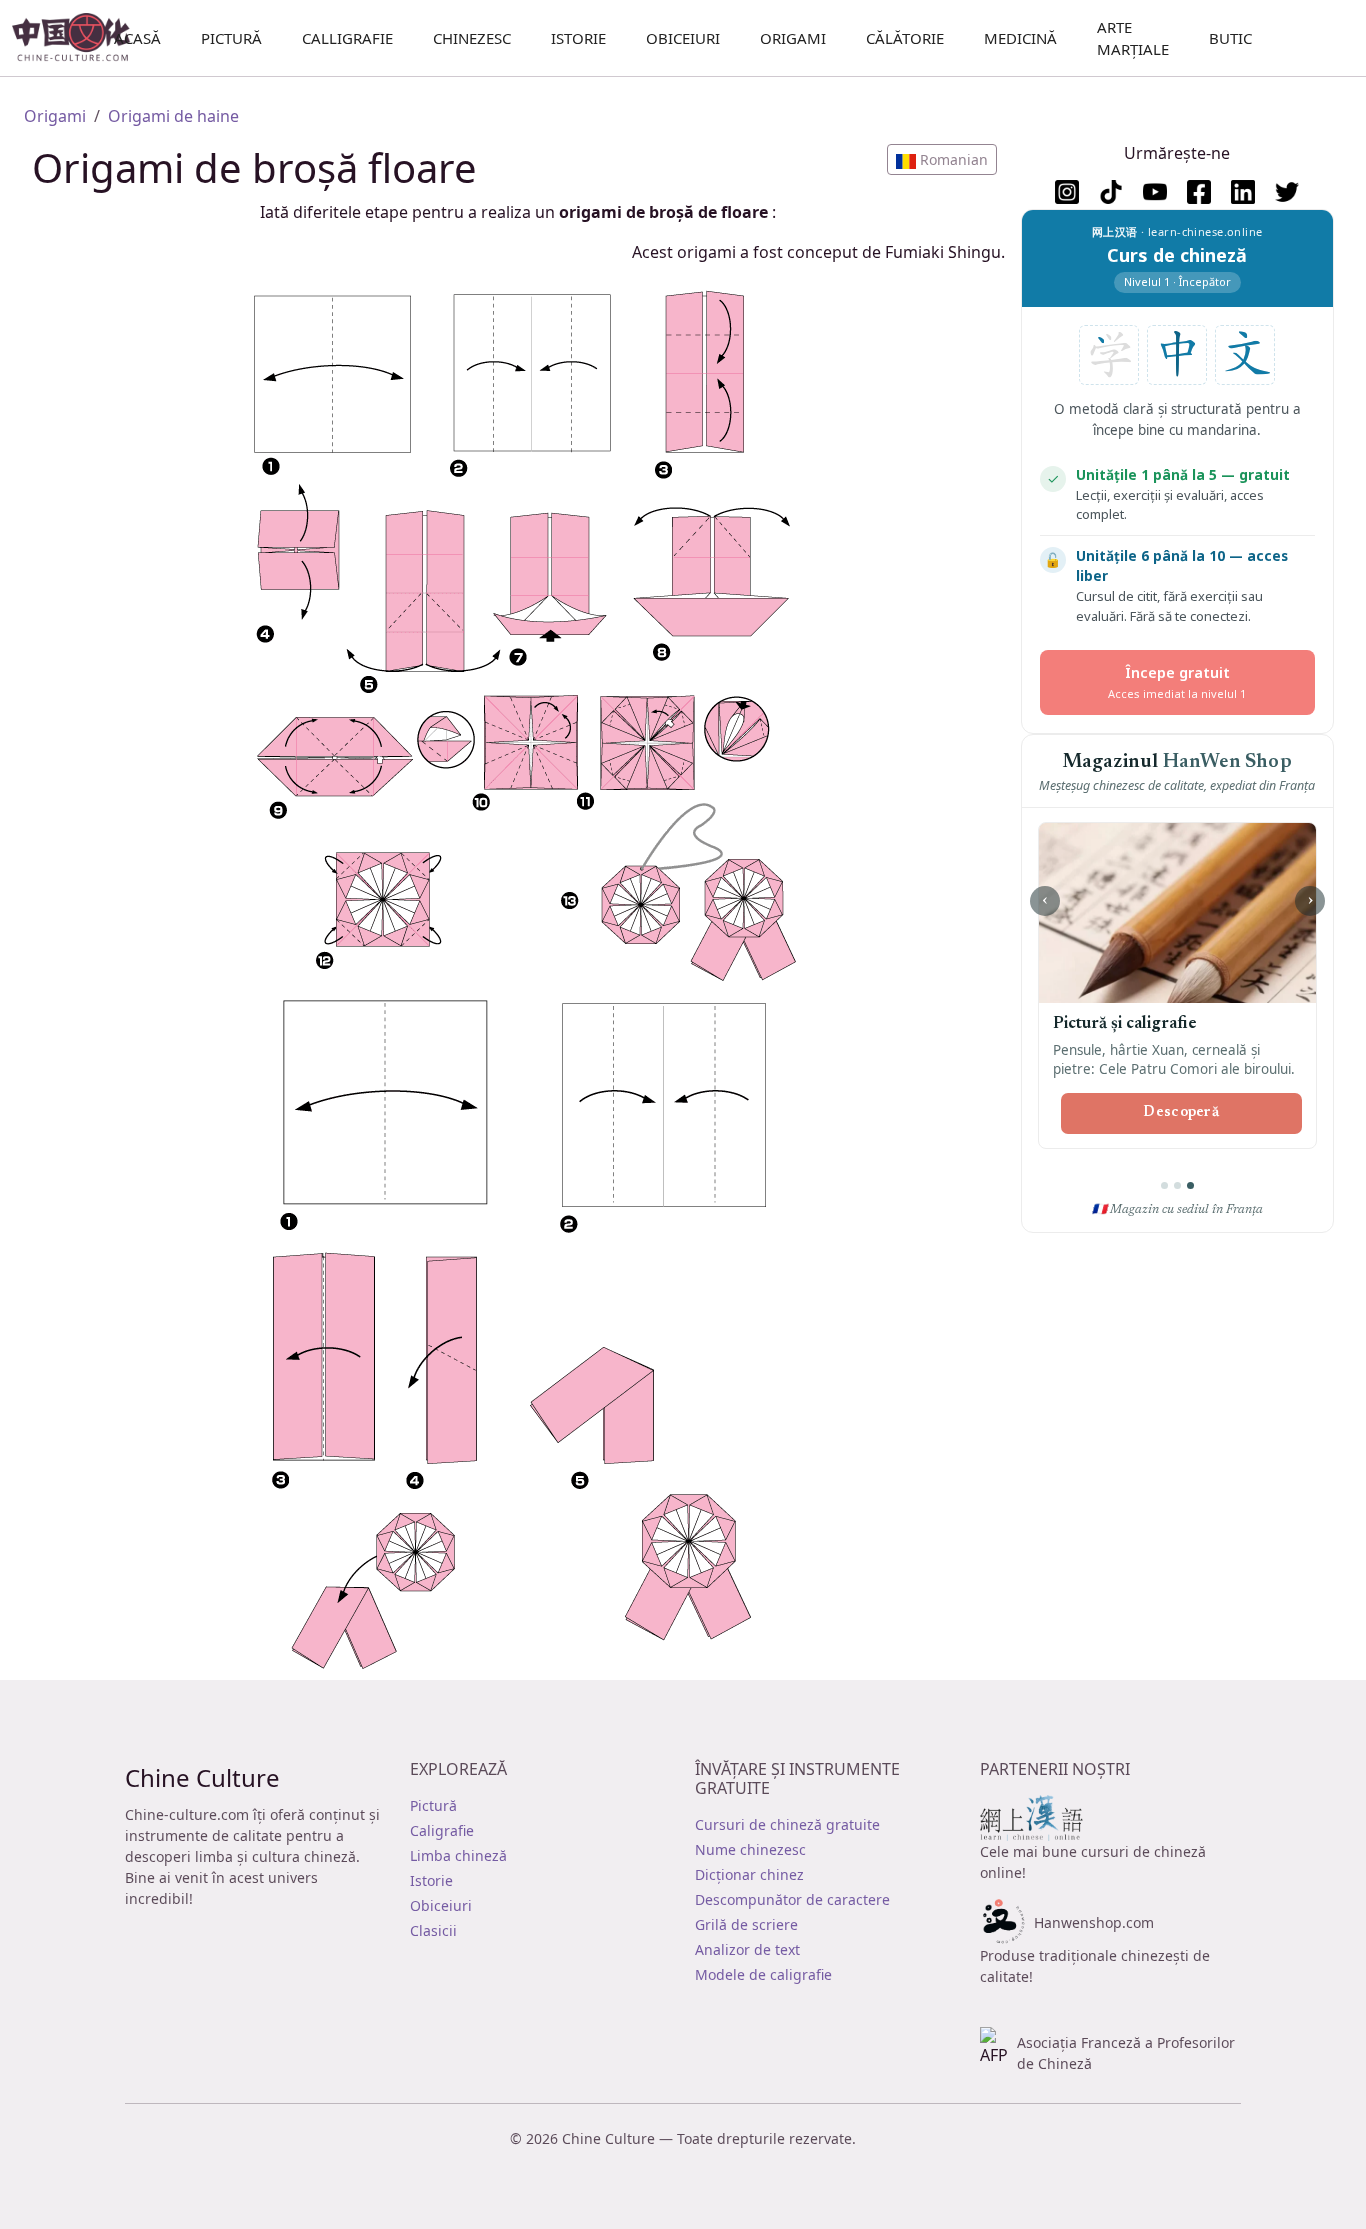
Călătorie (905, 38)
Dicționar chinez (749, 1874)
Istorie (578, 38)
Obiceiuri (683, 38)
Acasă (137, 38)
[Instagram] (1067, 192)
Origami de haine (173, 116)
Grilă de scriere (746, 1924)
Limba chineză (458, 1855)
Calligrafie (347, 38)
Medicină (1020, 38)
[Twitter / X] (1287, 192)
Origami (793, 38)
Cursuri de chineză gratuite (787, 1824)
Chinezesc (472, 38)
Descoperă (1181, 1113)
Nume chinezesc (750, 1849)
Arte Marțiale (1133, 38)
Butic (1230, 38)
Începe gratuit (1177, 681)
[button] (942, 159)
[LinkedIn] (1243, 192)
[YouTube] (1155, 192)
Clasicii (433, 1930)
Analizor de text (747, 1949)
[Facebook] (1199, 192)
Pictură (231, 38)
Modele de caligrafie (763, 1974)
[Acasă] (79, 38)
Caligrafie (442, 1830)
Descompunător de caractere (792, 1899)
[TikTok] (1111, 192)
